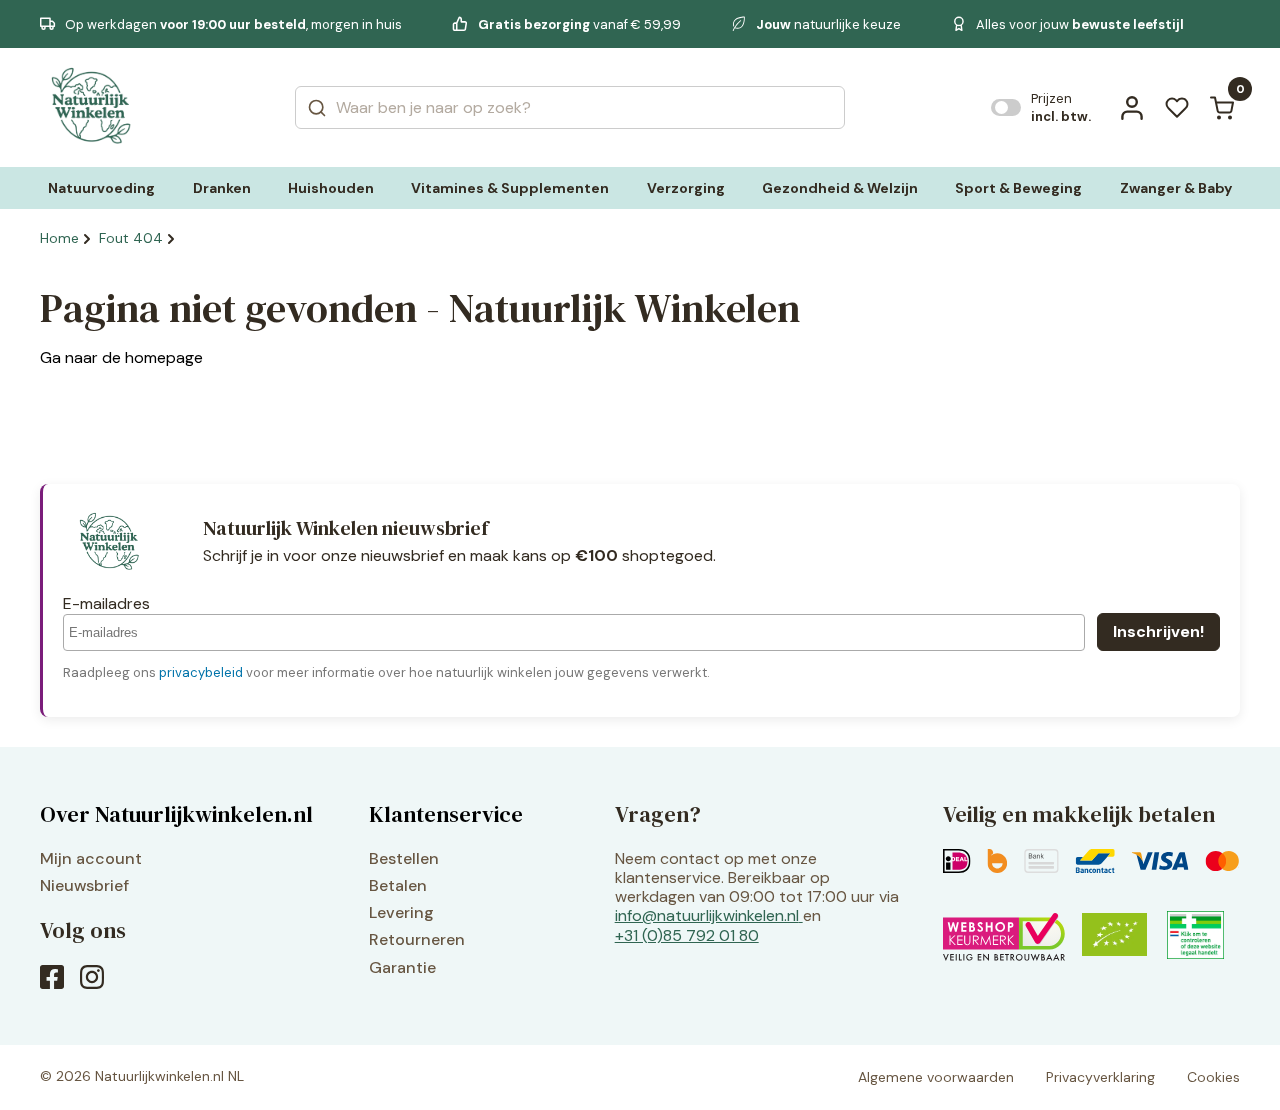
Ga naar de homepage (121, 357)
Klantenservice (446, 814)
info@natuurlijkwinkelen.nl (707, 915)
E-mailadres (106, 603)
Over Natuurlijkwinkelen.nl (176, 814)
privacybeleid (201, 672)
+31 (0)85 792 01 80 (687, 935)
